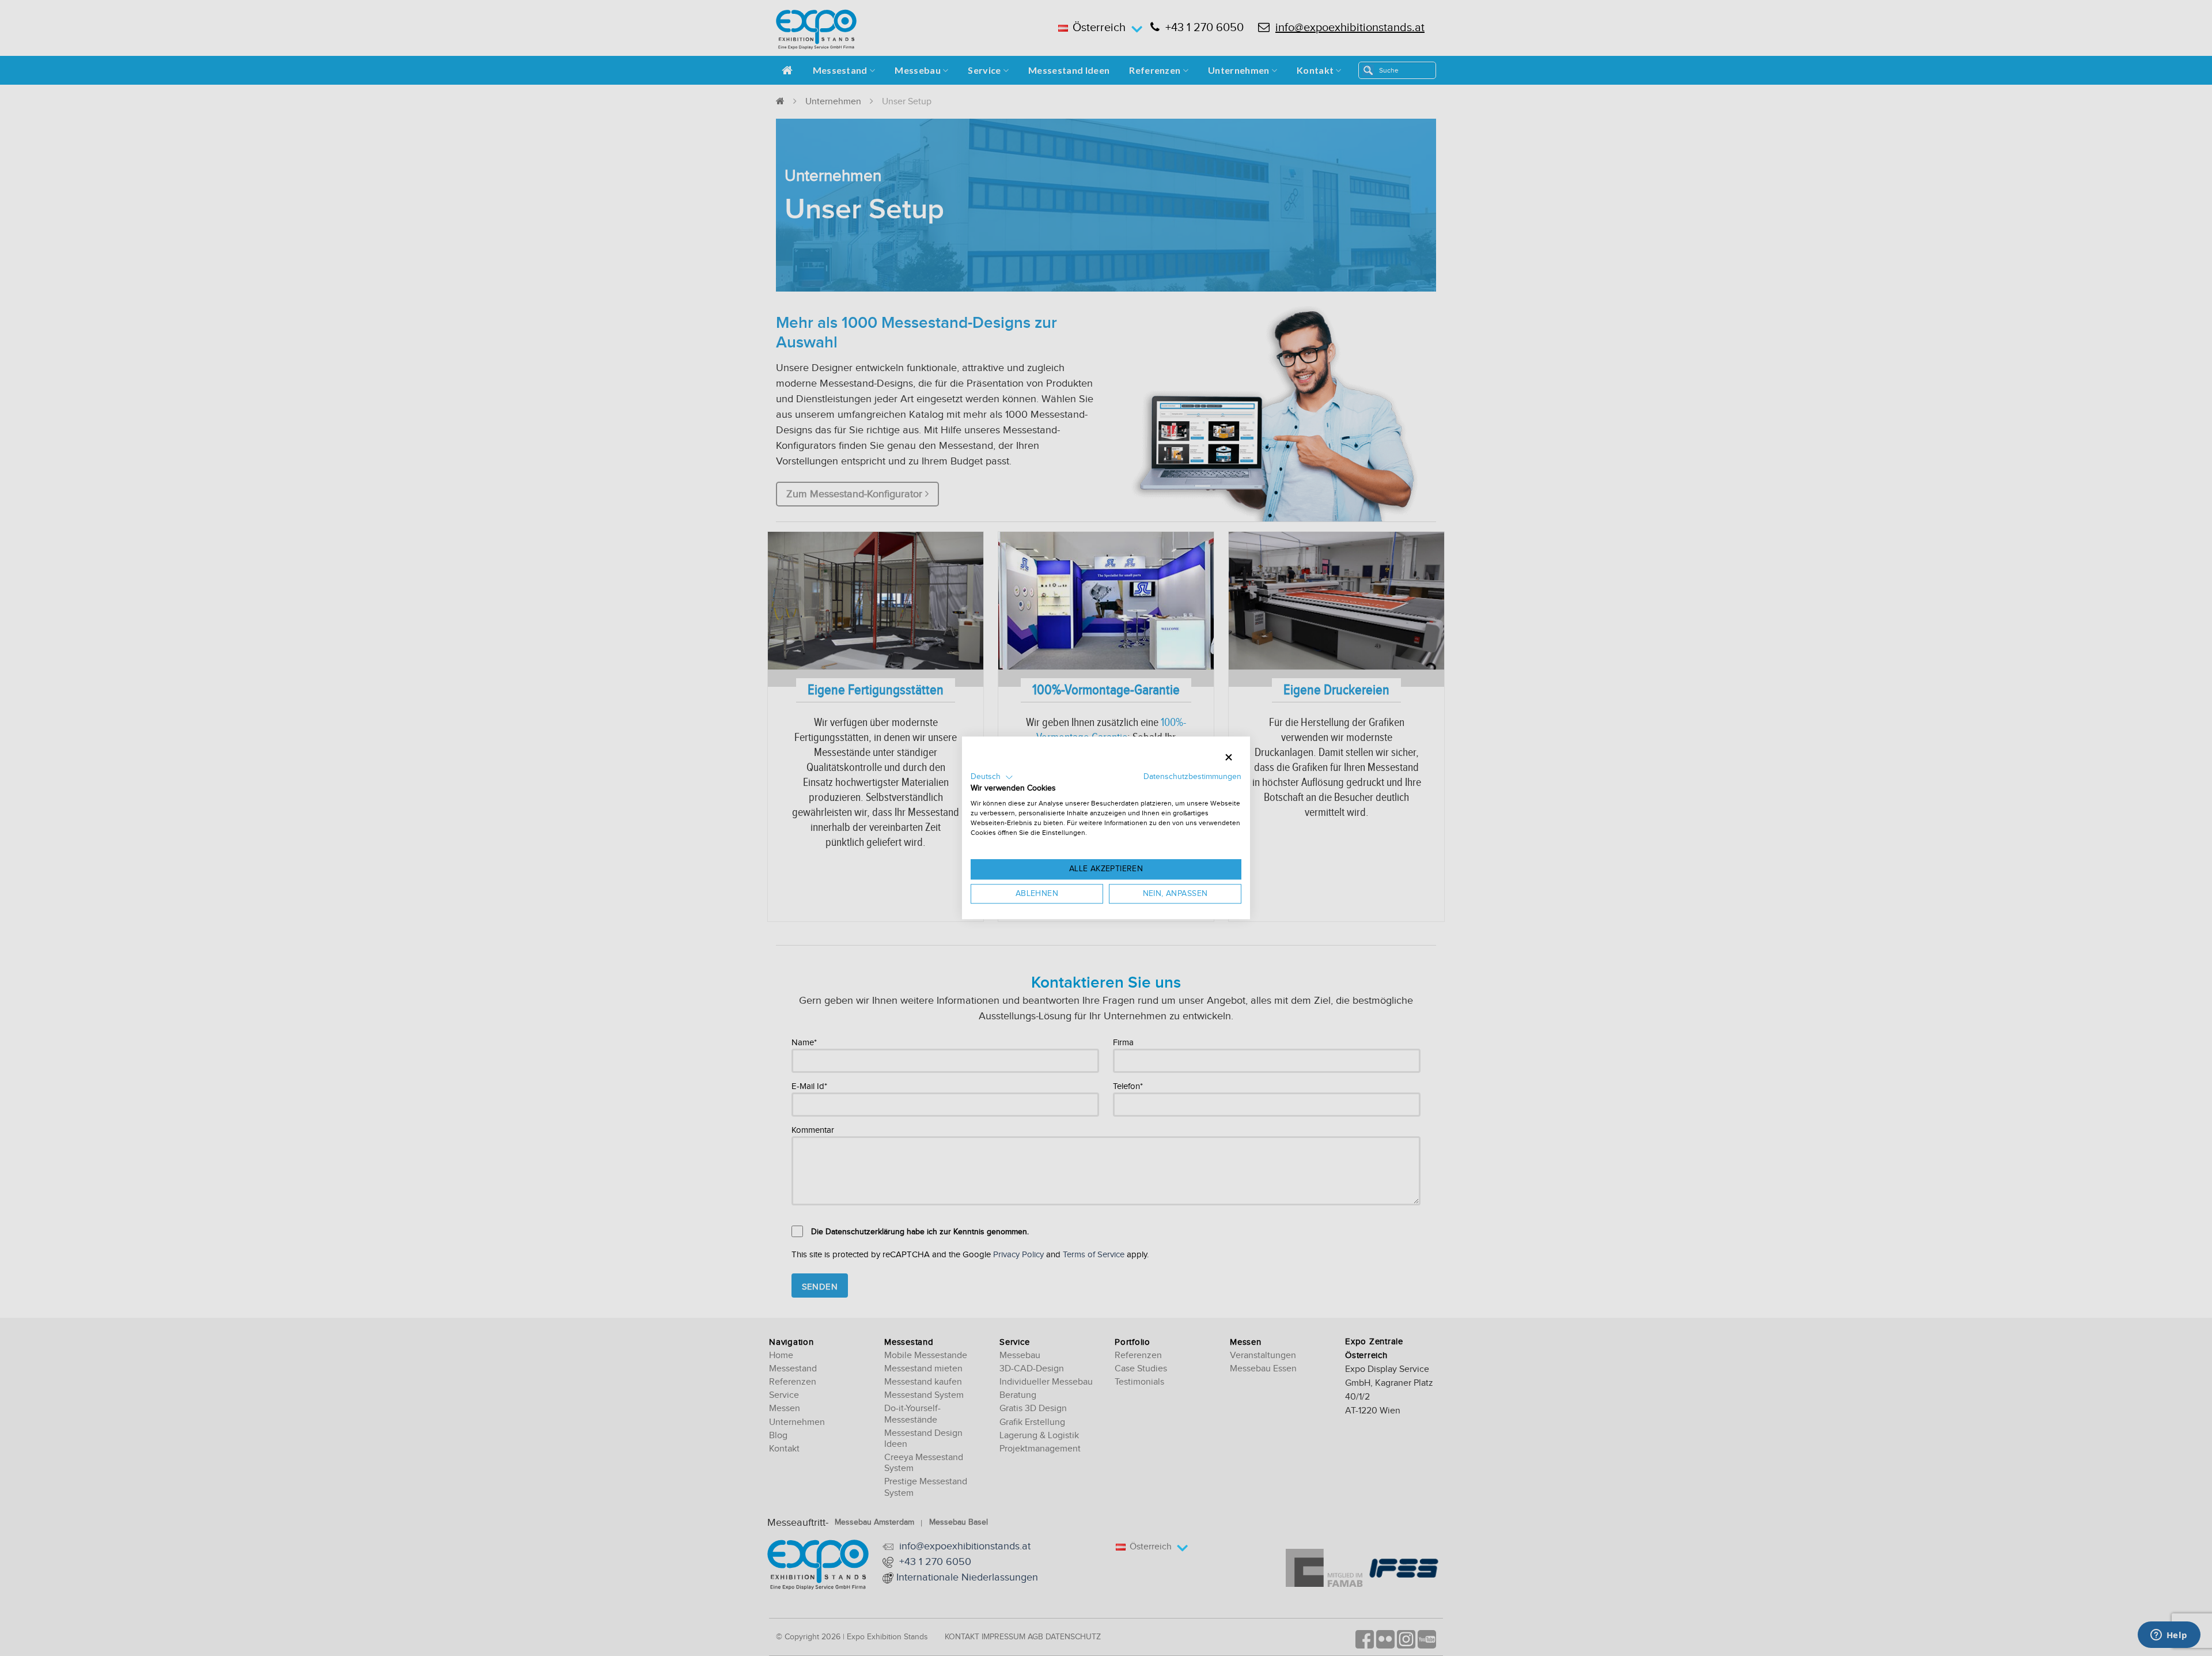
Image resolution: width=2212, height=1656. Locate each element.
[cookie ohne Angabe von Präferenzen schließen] (1229, 757)
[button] (992, 777)
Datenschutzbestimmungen (1192, 777)
